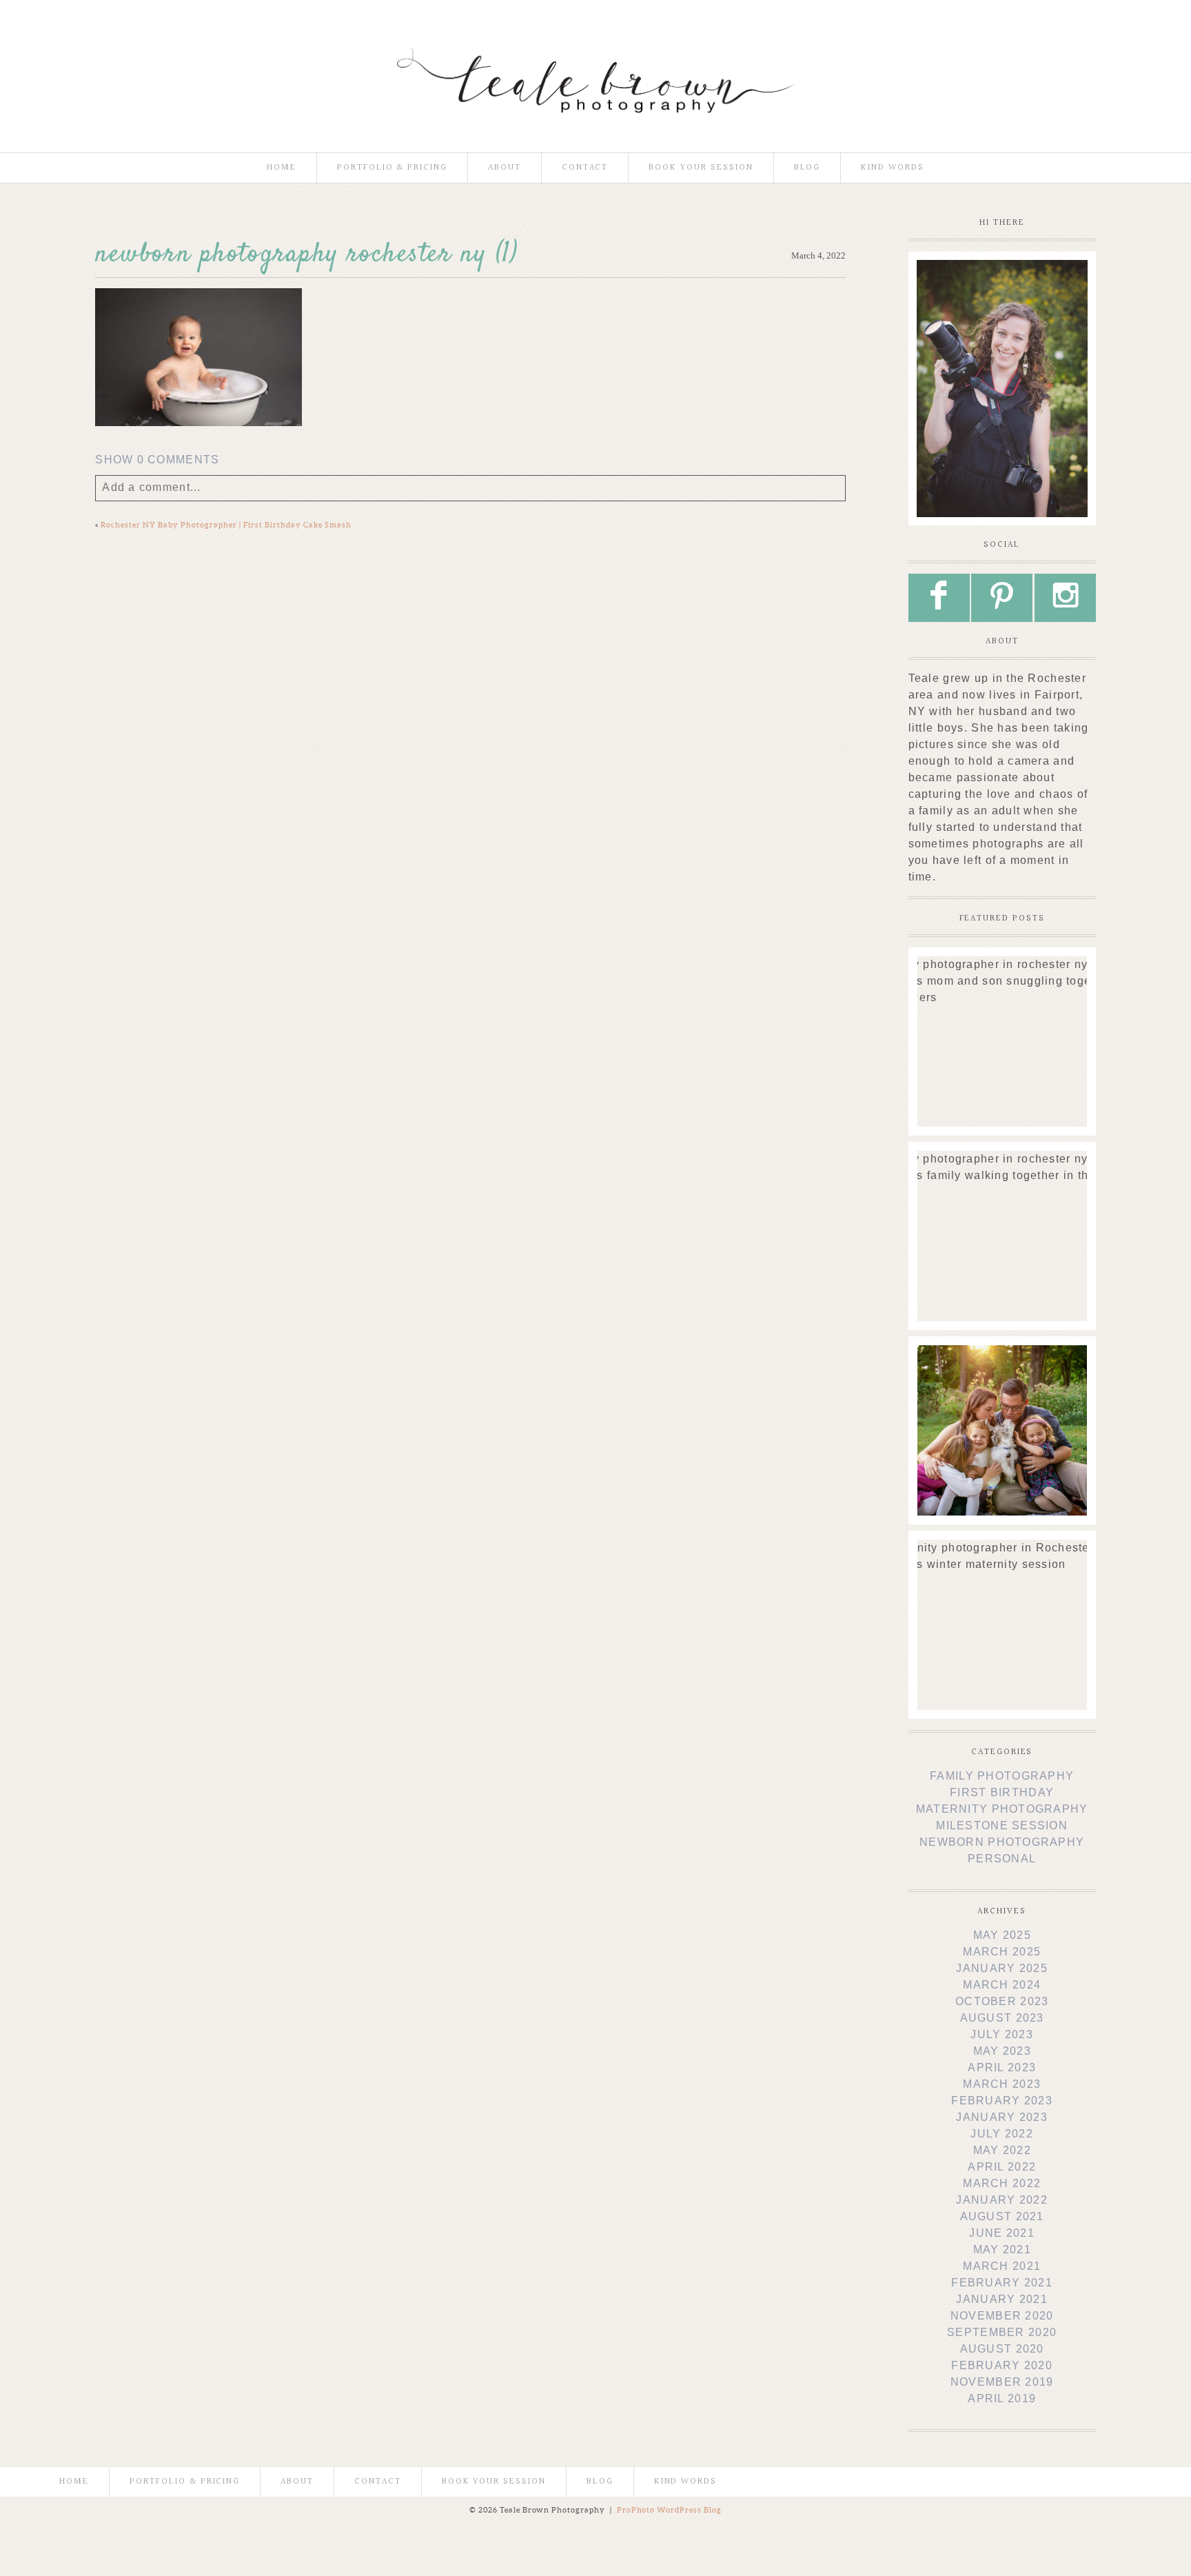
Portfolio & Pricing (392, 168)
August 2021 (1002, 2216)
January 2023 (1001, 2117)
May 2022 (1002, 2150)
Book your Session (701, 168)
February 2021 (1002, 2283)
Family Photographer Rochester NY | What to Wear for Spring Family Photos (1001, 1189)
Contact (585, 168)
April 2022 (1002, 2167)
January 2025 (1001, 1968)
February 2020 (1002, 2365)
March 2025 (1002, 1952)
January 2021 (1001, 2299)
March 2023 (1002, 2084)
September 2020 (1002, 2332)
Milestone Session (1002, 1825)
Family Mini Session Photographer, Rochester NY (1001, 1377)
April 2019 (1002, 2398)
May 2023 (1002, 2051)
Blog (807, 168)
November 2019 (1002, 2382)
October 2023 (1002, 2001)
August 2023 (1002, 2018)
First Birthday (1002, 1792)
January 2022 (1001, 2200)
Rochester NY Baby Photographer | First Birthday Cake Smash (226, 525)
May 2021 (1002, 2250)
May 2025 (1002, 1935)
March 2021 (1002, 2266)
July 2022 (1002, 2134)
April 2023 (1002, 2067)
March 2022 (1002, 2183)
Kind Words (893, 168)
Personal (1002, 1859)
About (505, 168)
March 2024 (1002, 1985)
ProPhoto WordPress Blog (670, 2510)
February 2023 (1002, 2101)
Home (282, 168)
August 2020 (1002, 2349)
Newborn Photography (1002, 1842)
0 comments (157, 460)
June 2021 (1002, 2233)
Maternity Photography (1002, 1809)
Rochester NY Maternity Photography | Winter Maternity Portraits (1001, 1571)
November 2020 (1002, 2316)
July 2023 (1002, 2034)
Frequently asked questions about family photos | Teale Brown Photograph (1001, 995)
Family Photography (1002, 1776)
